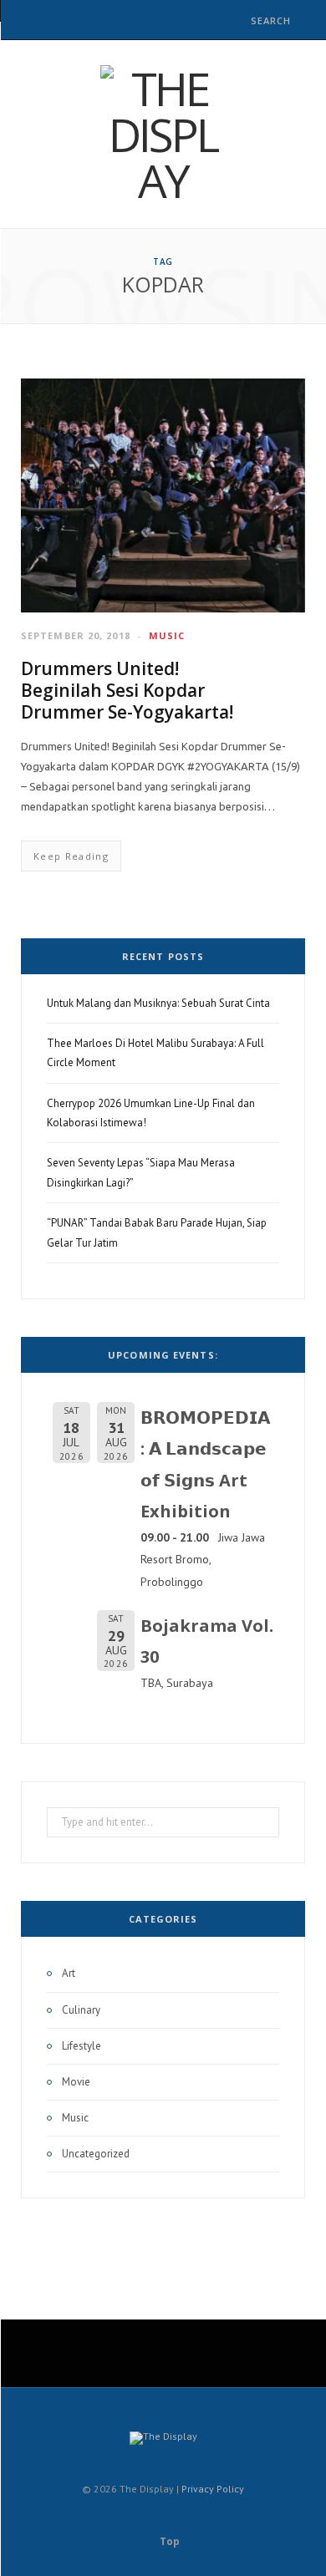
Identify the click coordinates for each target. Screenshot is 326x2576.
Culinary (81, 2010)
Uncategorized (96, 2154)
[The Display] (163, 134)
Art (69, 1973)
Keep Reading (71, 856)
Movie (76, 2082)
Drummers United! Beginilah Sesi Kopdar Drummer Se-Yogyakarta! (127, 691)
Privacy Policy (213, 2489)
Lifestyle (81, 2046)
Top (168, 2541)
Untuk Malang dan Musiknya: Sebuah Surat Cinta (158, 1003)
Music (167, 635)
